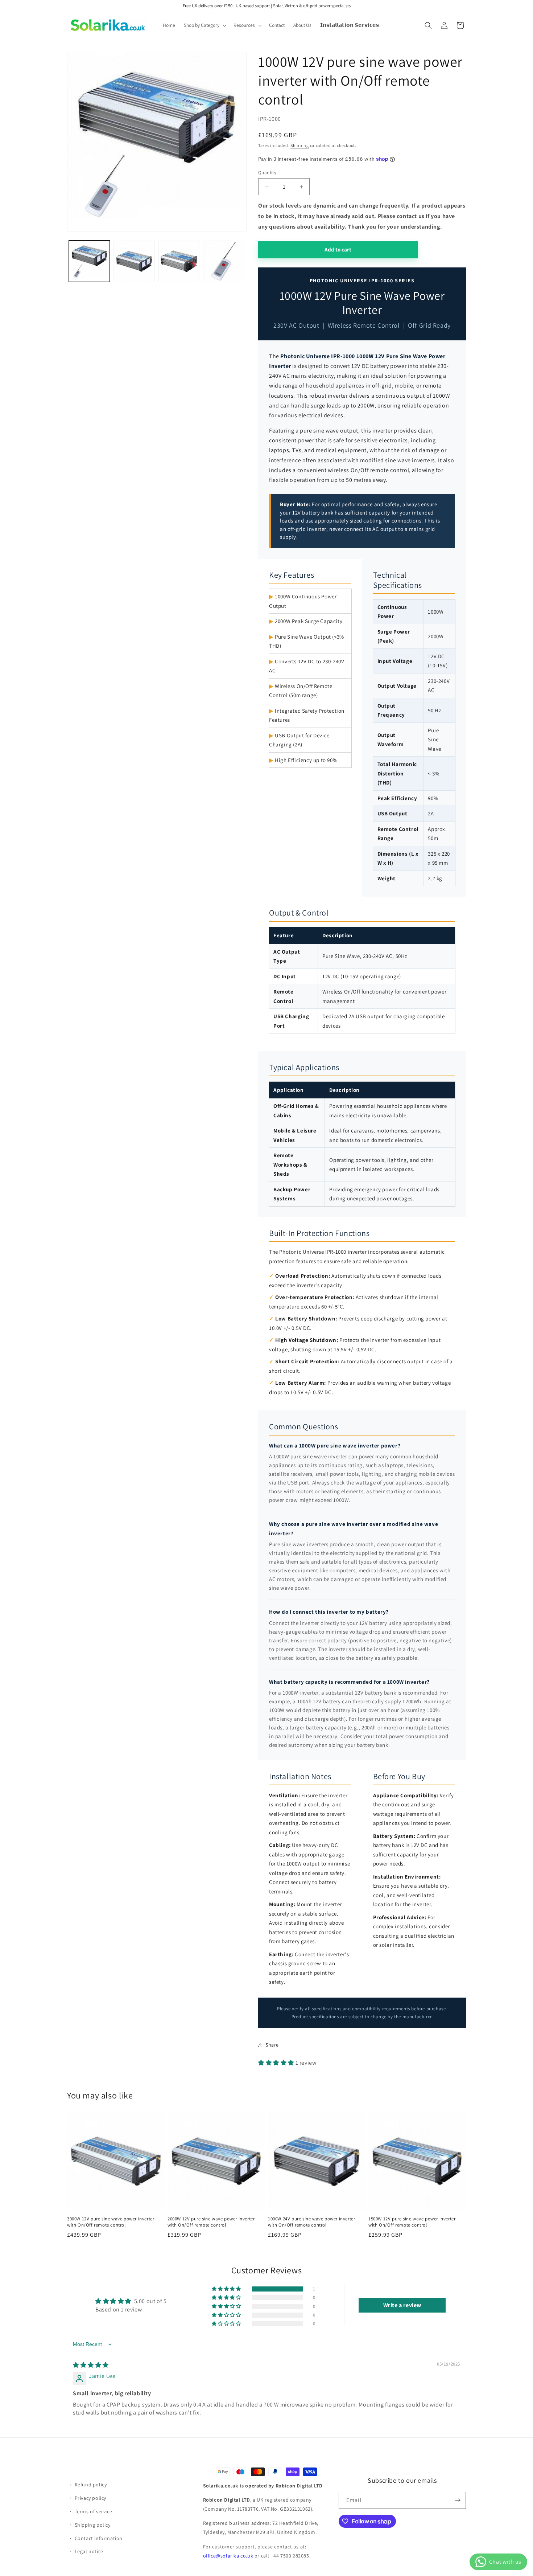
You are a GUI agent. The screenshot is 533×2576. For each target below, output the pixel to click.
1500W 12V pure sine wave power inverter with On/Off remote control (412, 2222)
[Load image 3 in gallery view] (179, 261)
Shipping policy (93, 2525)
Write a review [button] (402, 2305)
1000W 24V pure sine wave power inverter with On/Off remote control (311, 2222)
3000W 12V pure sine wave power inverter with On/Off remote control (111, 2222)
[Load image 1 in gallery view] (89, 261)
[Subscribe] (458, 2500)
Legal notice (89, 2551)
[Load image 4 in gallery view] (224, 261)
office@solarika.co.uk (228, 2556)
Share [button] (272, 2045)
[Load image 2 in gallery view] (134, 261)
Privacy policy (90, 2498)
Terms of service (94, 2511)
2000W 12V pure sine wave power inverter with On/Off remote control (211, 2222)
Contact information (99, 2538)
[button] (204, 25)
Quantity (267, 173)
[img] (91, 2365)
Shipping (300, 145)
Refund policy (91, 2485)
